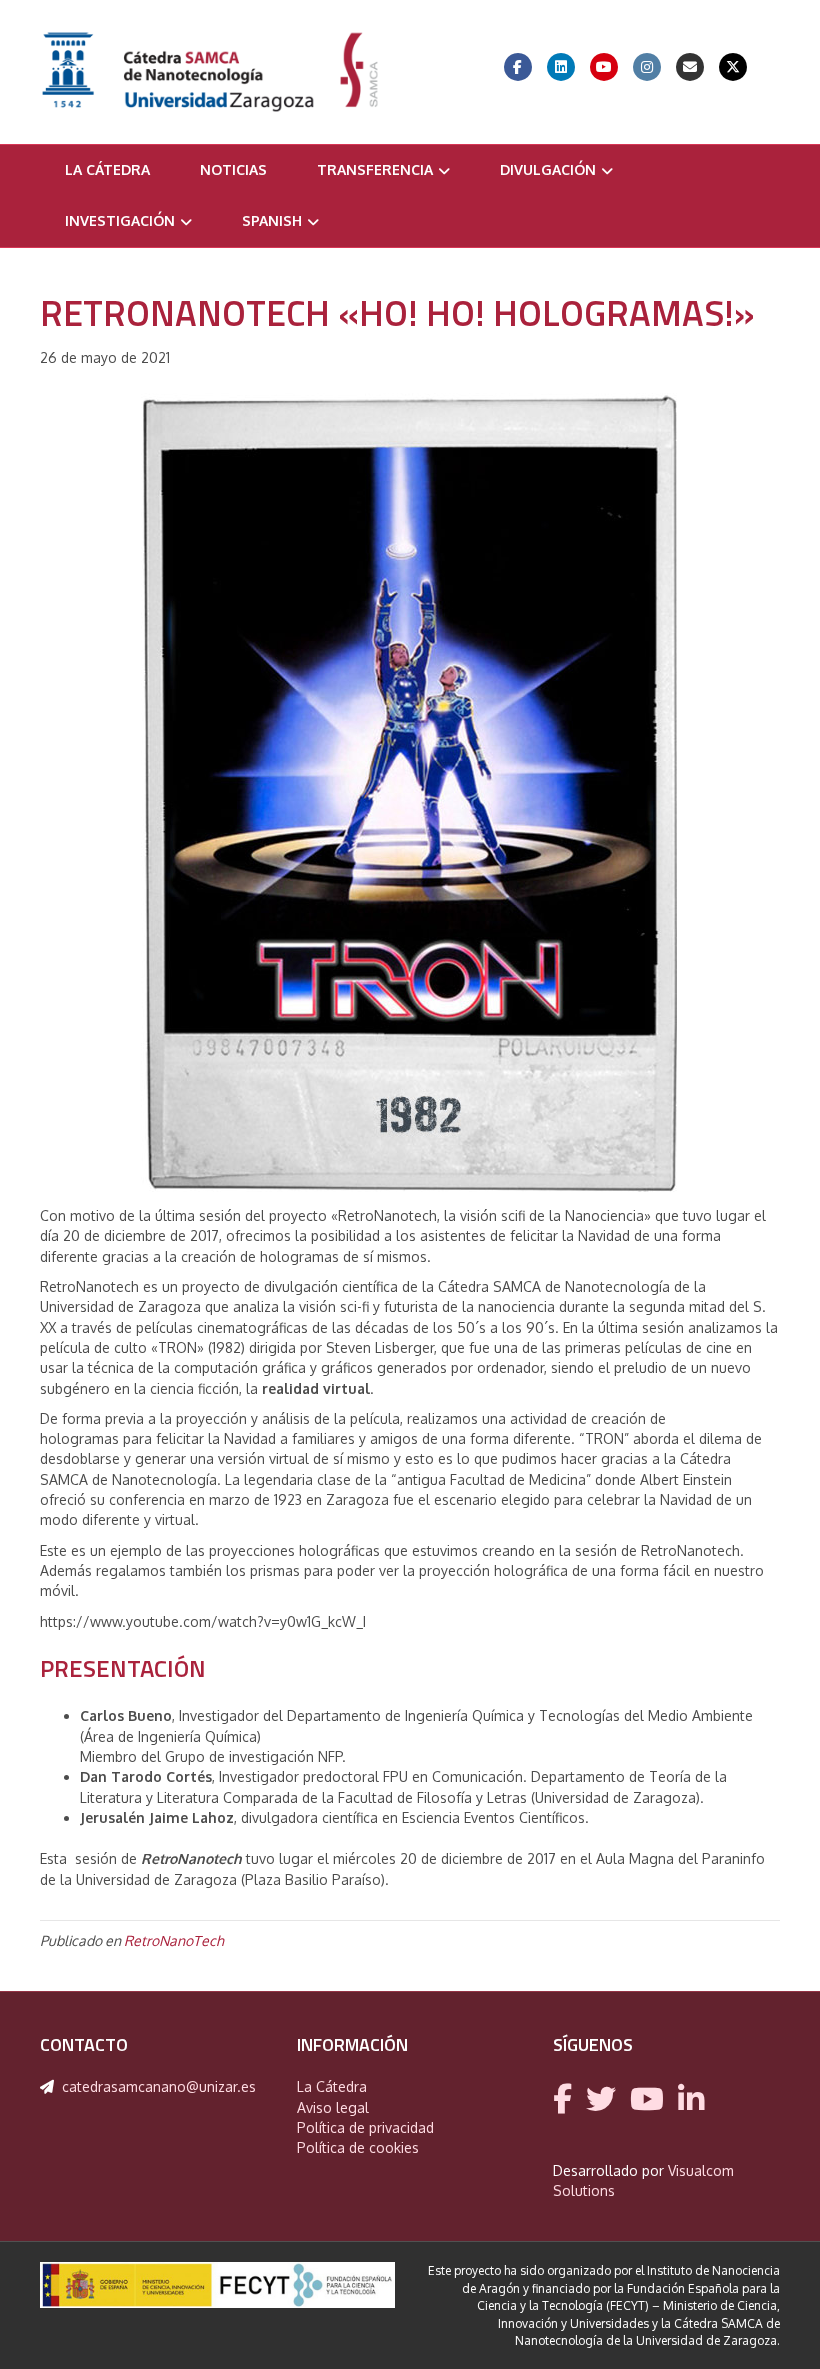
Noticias (233, 169)
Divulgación (548, 169)
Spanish (272, 220)
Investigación (120, 220)
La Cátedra (107, 169)
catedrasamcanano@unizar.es (159, 2086)
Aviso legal (333, 2107)
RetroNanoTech (174, 1940)
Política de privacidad (365, 2127)
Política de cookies (358, 2147)
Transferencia (375, 169)
